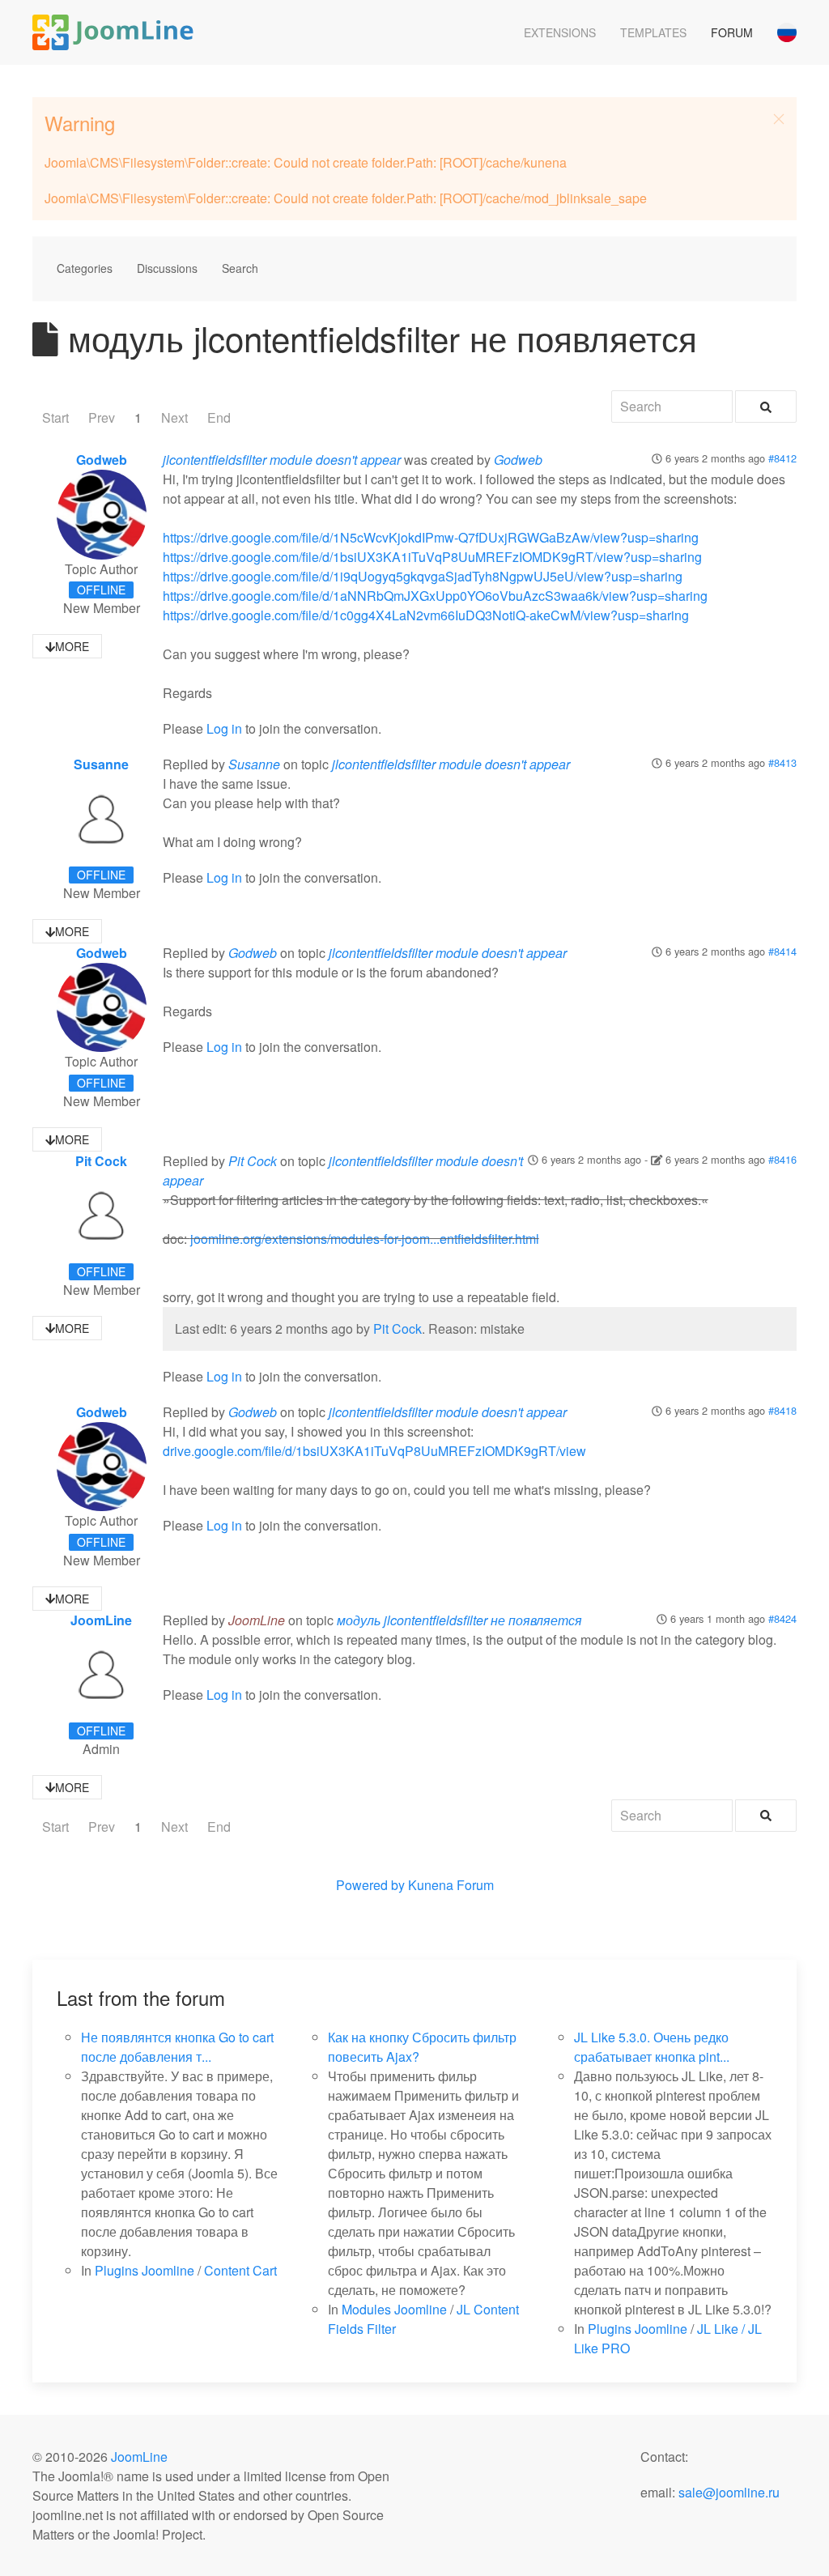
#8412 (782, 458)
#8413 (782, 762)
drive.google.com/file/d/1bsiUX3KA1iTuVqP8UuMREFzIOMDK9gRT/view (374, 1451)
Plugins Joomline (145, 2270)
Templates (653, 32)
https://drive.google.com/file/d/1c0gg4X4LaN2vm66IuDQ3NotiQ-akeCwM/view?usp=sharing (426, 615)
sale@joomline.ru (729, 2492)
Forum (732, 32)
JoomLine (101, 1620)
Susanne (101, 764)
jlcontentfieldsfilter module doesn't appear (282, 460)
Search (240, 268)
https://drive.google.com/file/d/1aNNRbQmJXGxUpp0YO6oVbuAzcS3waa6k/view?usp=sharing (435, 596)
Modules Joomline (394, 2309)
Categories (85, 268)
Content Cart (240, 2270)
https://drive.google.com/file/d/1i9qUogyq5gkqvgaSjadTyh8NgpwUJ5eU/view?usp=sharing (423, 576)
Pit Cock (101, 1161)
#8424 (782, 1618)
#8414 (782, 951)
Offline (101, 590)
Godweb (102, 460)
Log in (224, 728)
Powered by (370, 1885)
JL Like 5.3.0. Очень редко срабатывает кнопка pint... (652, 2047)
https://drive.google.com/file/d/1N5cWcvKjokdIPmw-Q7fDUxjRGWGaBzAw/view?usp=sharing (431, 537)
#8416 (782, 1159)
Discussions (167, 268)
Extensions (560, 32)
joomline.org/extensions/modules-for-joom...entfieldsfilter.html (365, 1239)
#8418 (782, 1410)
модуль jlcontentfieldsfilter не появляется (459, 1620)
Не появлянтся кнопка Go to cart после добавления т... (177, 2047)
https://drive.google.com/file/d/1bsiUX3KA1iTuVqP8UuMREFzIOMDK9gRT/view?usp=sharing (432, 557)
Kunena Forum (451, 1885)
